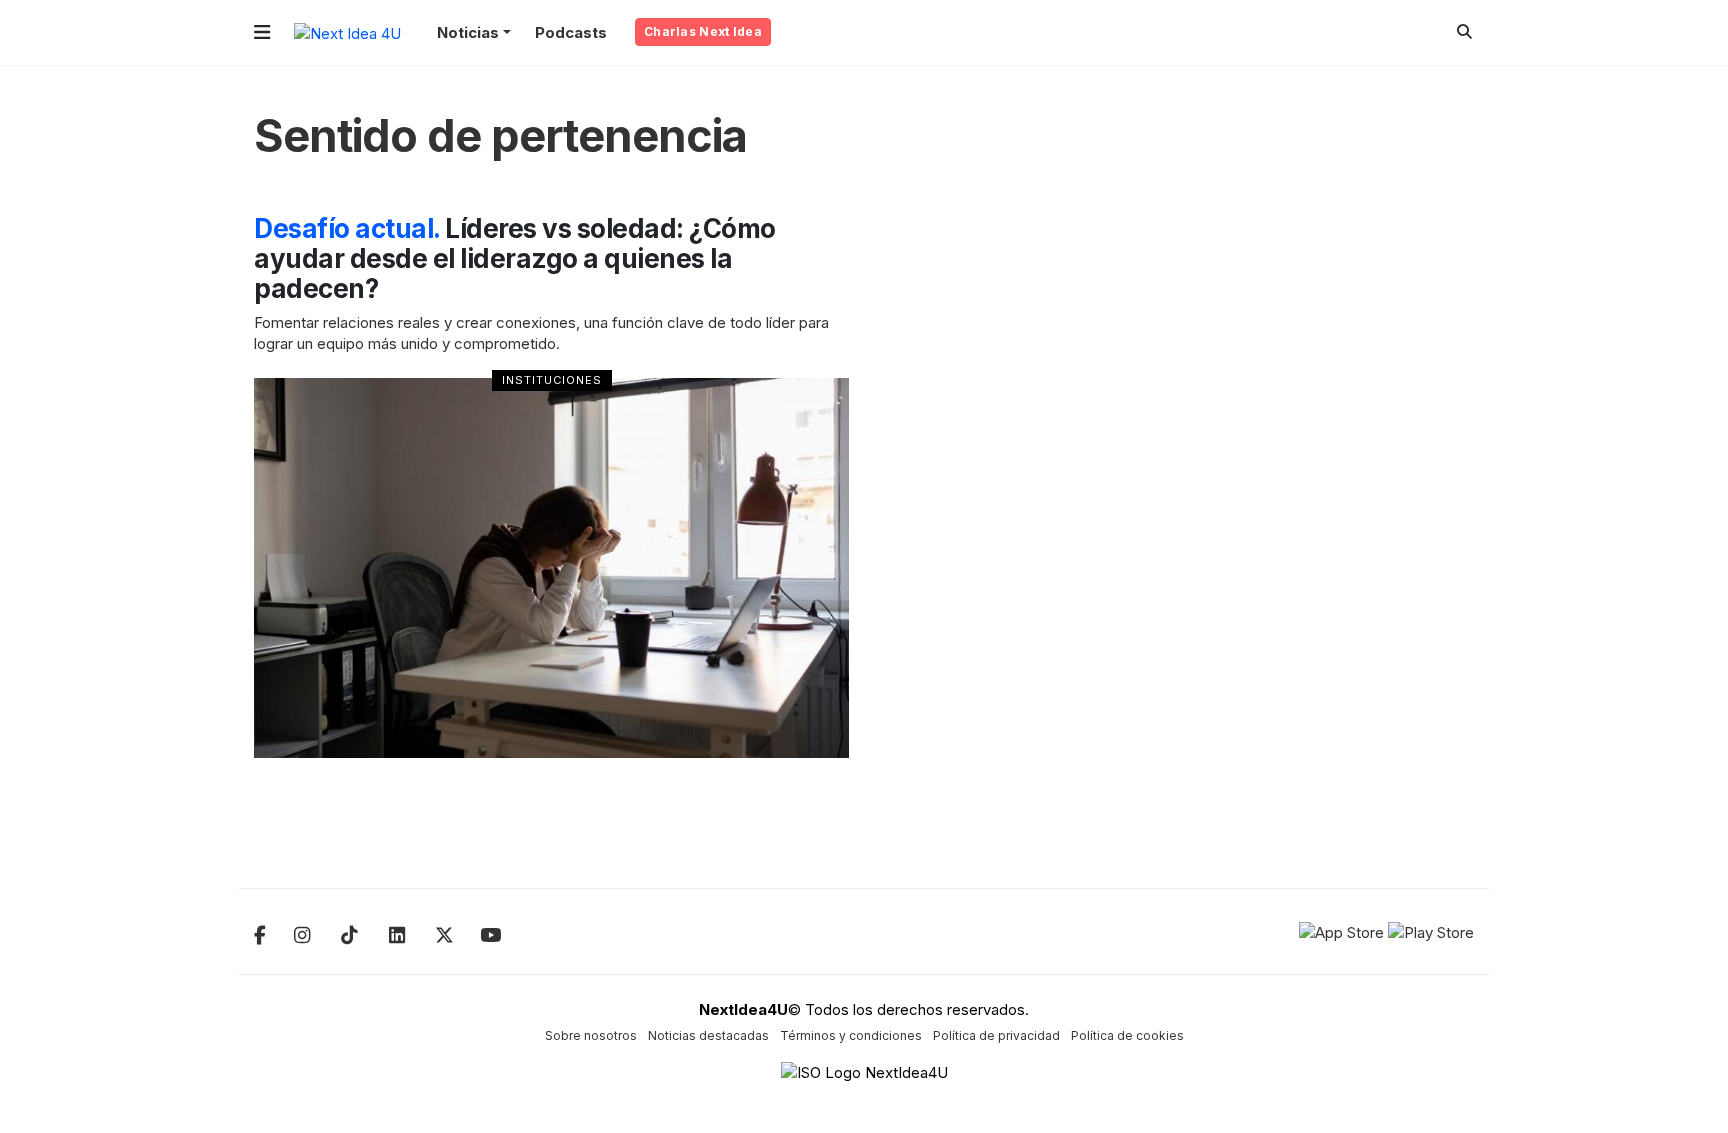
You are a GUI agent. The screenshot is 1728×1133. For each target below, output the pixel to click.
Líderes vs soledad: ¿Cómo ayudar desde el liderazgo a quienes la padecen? (515, 258)
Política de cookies (1127, 1035)
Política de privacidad (996, 1035)
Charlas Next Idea (703, 31)
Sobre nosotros (591, 1035)
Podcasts (571, 32)
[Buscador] (1464, 31)
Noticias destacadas (708, 1035)
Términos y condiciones (851, 1035)
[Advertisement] (1333, 514)
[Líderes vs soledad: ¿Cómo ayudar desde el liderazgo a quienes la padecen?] (551, 568)
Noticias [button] (468, 32)
